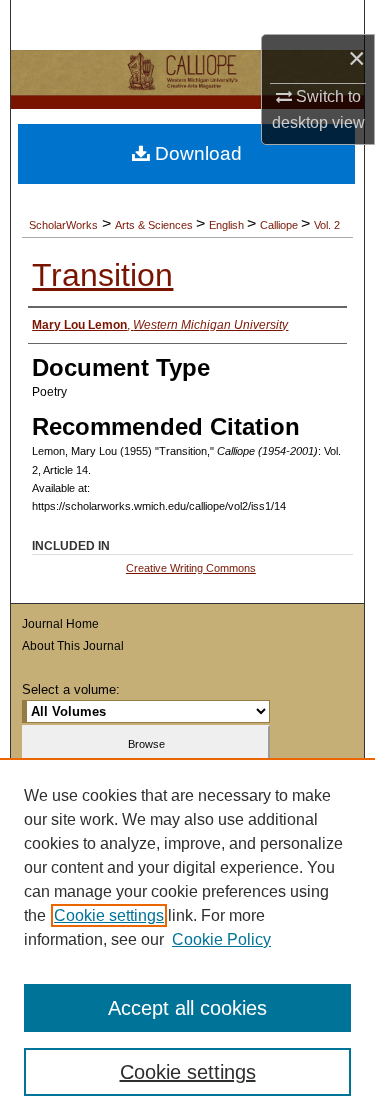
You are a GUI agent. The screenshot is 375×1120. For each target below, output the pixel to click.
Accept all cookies (187, 1008)
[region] (187, 939)
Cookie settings (109, 915)
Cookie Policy (221, 939)
